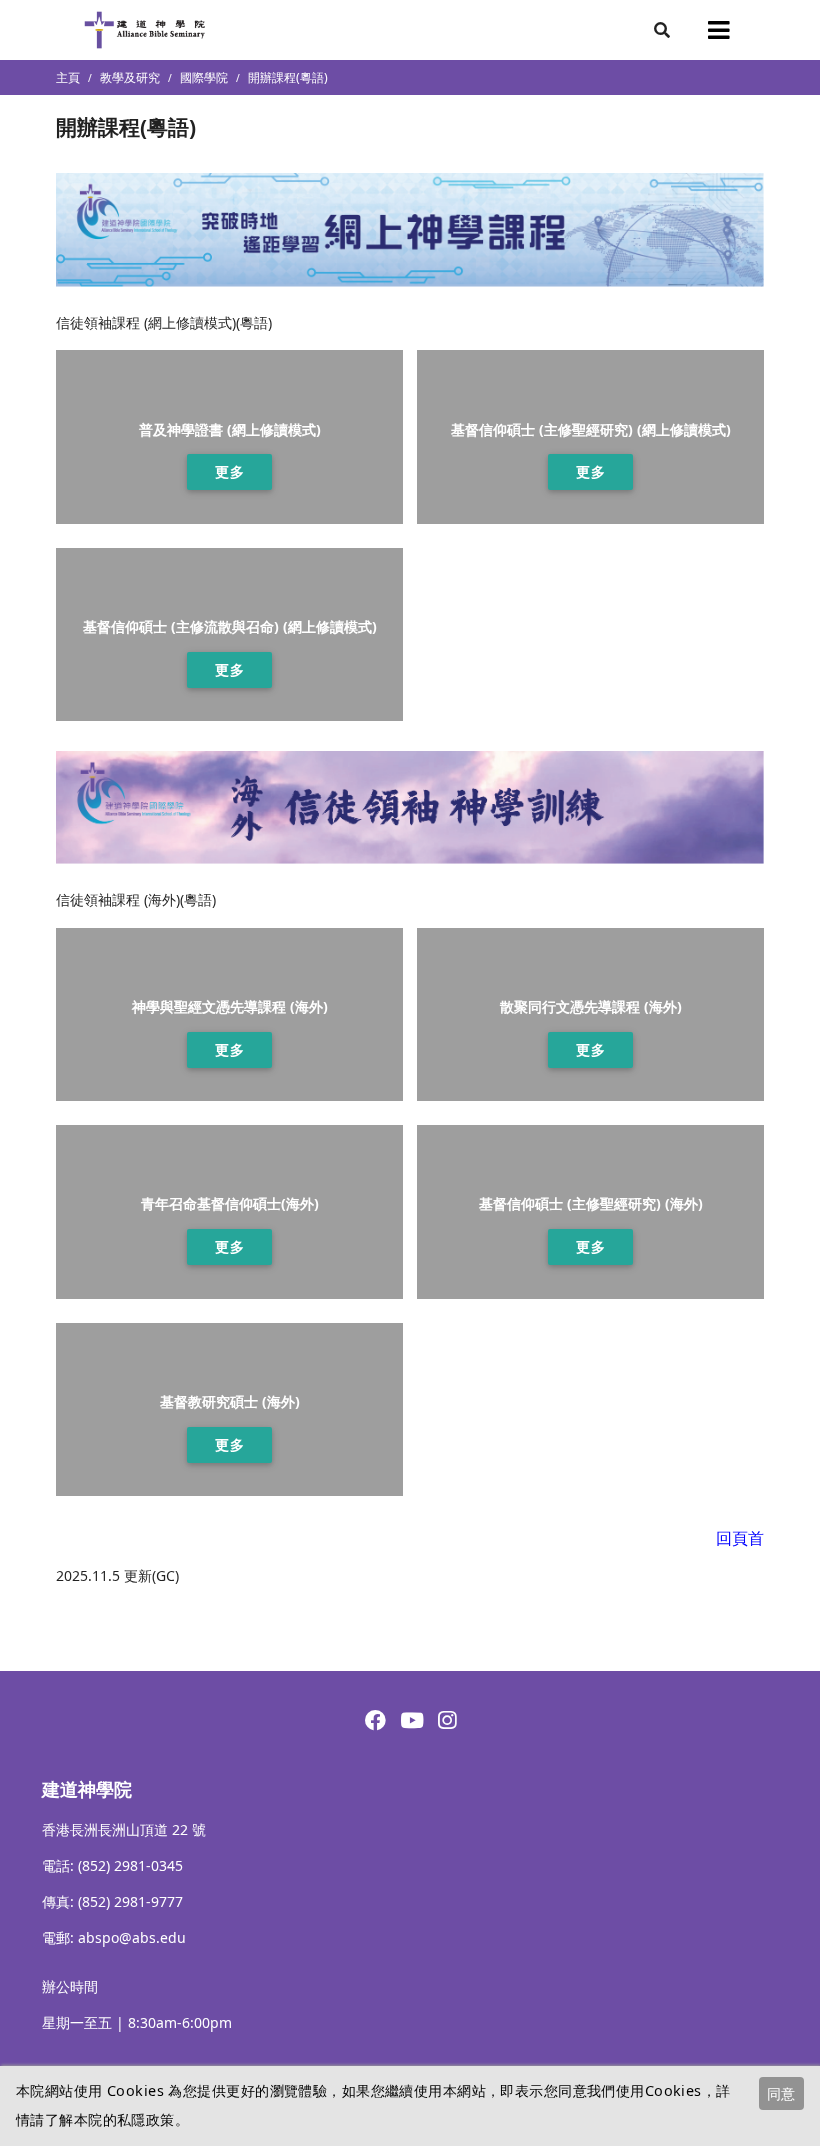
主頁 (68, 77)
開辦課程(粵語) (288, 77)
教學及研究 (130, 77)
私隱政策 (146, 2119)
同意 (781, 2093)
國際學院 (204, 77)
